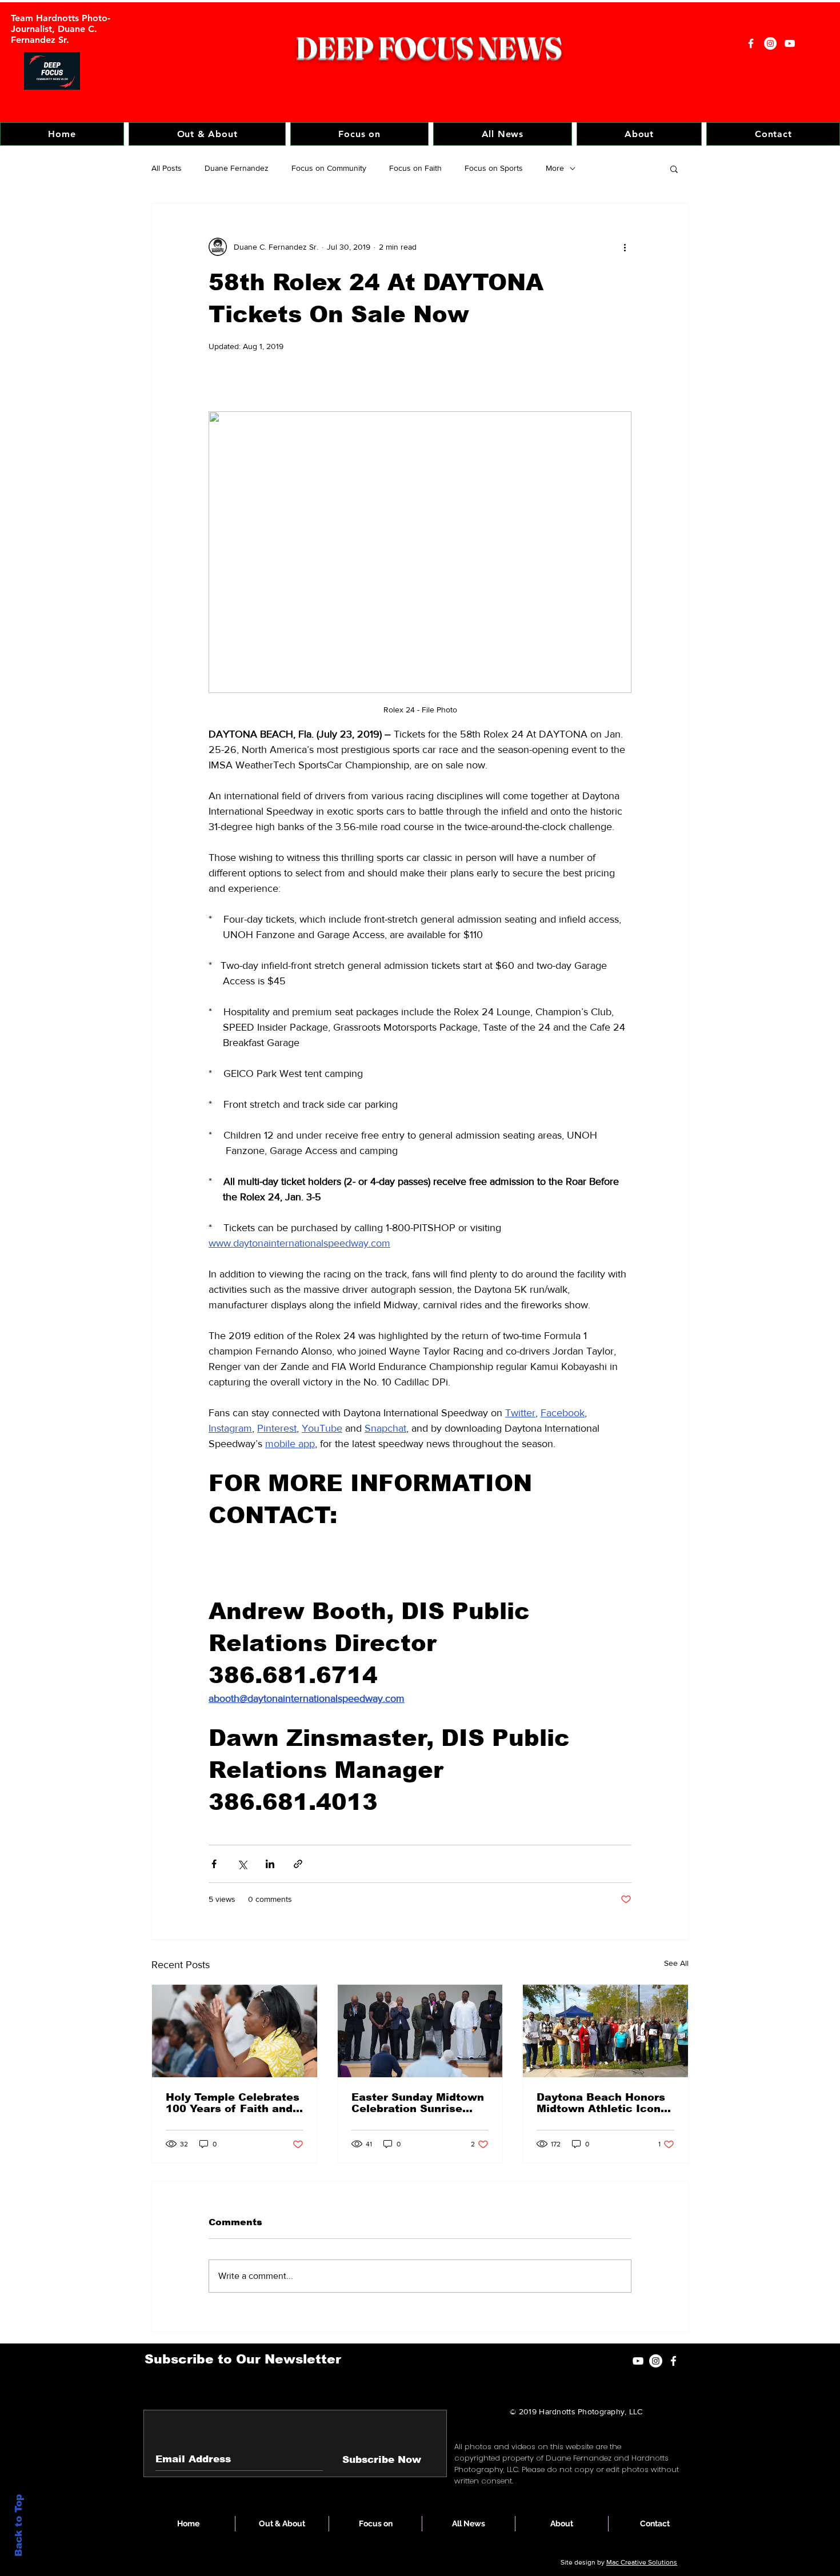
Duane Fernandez (237, 168)
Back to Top (19, 2525)
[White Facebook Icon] (673, 2361)
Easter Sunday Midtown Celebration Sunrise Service (418, 2103)
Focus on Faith (415, 168)
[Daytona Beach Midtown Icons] (605, 2031)
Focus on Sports (494, 168)
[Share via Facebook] (214, 1864)
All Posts (167, 168)
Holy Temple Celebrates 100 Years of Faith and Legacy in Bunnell (233, 2103)
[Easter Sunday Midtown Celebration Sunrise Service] (420, 2031)
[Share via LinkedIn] (270, 1864)
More (555, 168)
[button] (359, 134)
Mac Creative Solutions (642, 2562)
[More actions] (625, 247)
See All (676, 1963)
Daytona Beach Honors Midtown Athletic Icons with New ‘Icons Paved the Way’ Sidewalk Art (602, 2103)
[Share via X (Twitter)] (242, 1864)
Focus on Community (329, 168)
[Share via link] (298, 1864)
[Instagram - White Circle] (770, 43)
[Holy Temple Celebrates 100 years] (235, 2031)
